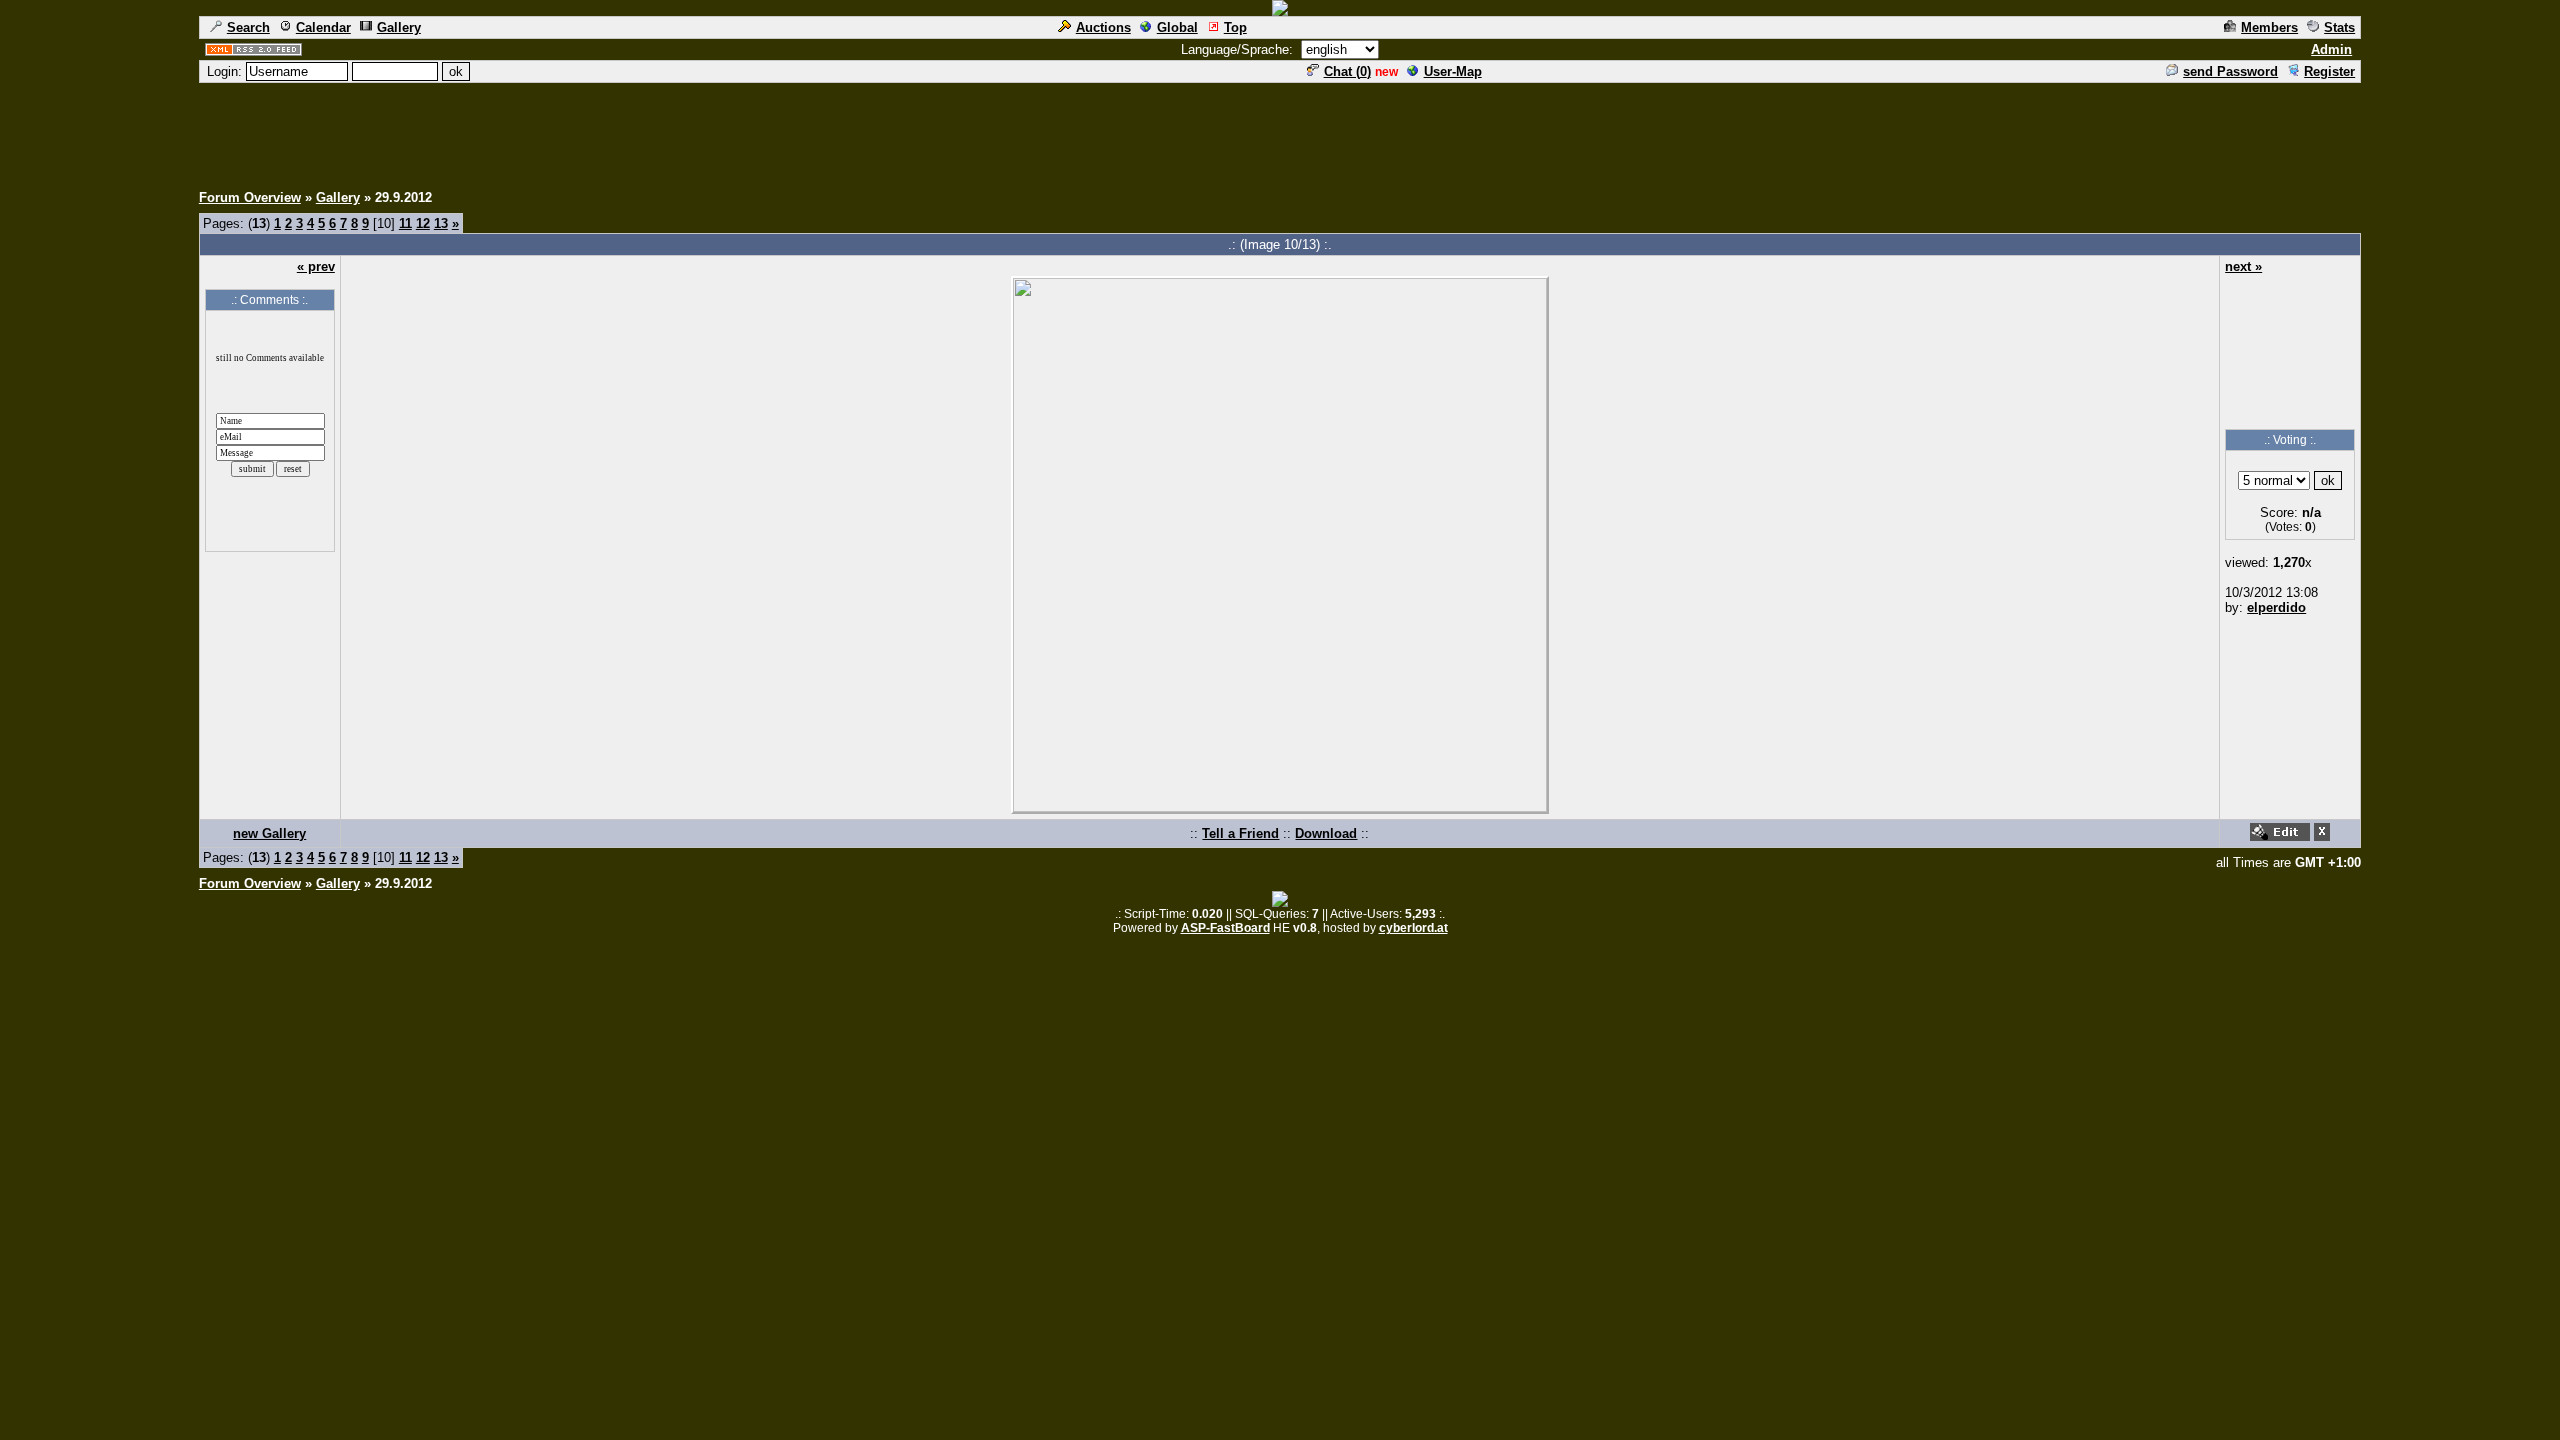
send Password (2230, 71)
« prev (316, 266)
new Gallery (269, 833)
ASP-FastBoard (1225, 928)
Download (1326, 833)
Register (2329, 71)
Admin (2331, 49)
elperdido (2276, 607)
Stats (2339, 27)
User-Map (1453, 71)
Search (248, 27)
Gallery (399, 27)
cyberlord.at (1413, 928)
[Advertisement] (1280, 130)
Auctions (1103, 27)
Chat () (1347, 71)
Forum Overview (250, 197)
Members (2269, 27)
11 (405, 223)
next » (2243, 266)
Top (1235, 27)
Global (1177, 27)
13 (441, 223)
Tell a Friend (1240, 833)
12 (423, 223)
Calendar (323, 27)
